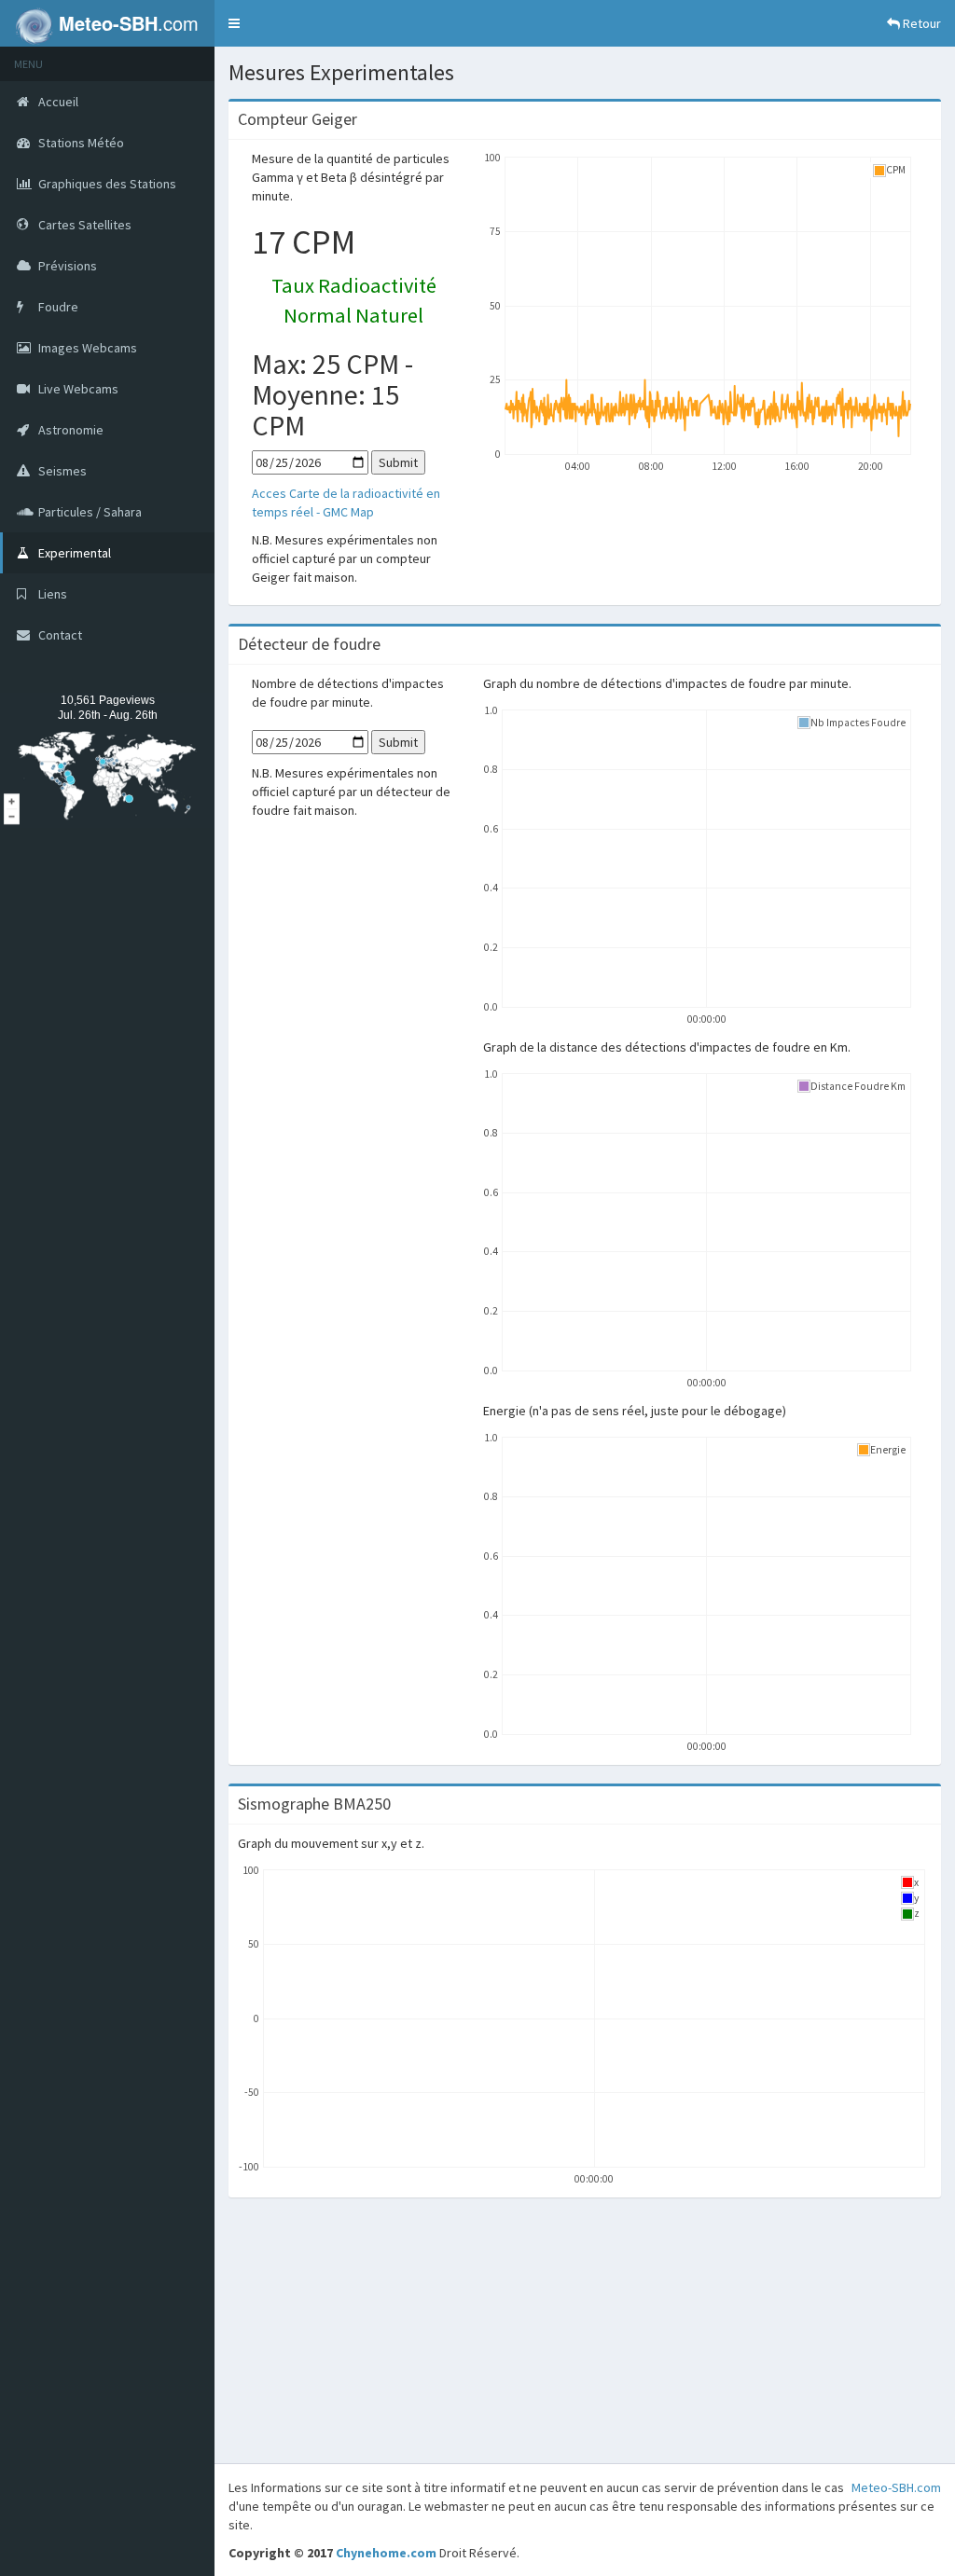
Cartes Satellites (83, 225)
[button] (234, 23)
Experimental (73, 553)
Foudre (57, 307)
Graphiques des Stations (106, 184)
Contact (59, 635)
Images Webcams (86, 348)
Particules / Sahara (89, 512)
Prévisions (66, 266)
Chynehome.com (386, 2553)
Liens (51, 594)
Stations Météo (80, 143)
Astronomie (69, 430)
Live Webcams (77, 389)
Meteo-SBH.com (896, 2487)
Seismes (61, 471)
